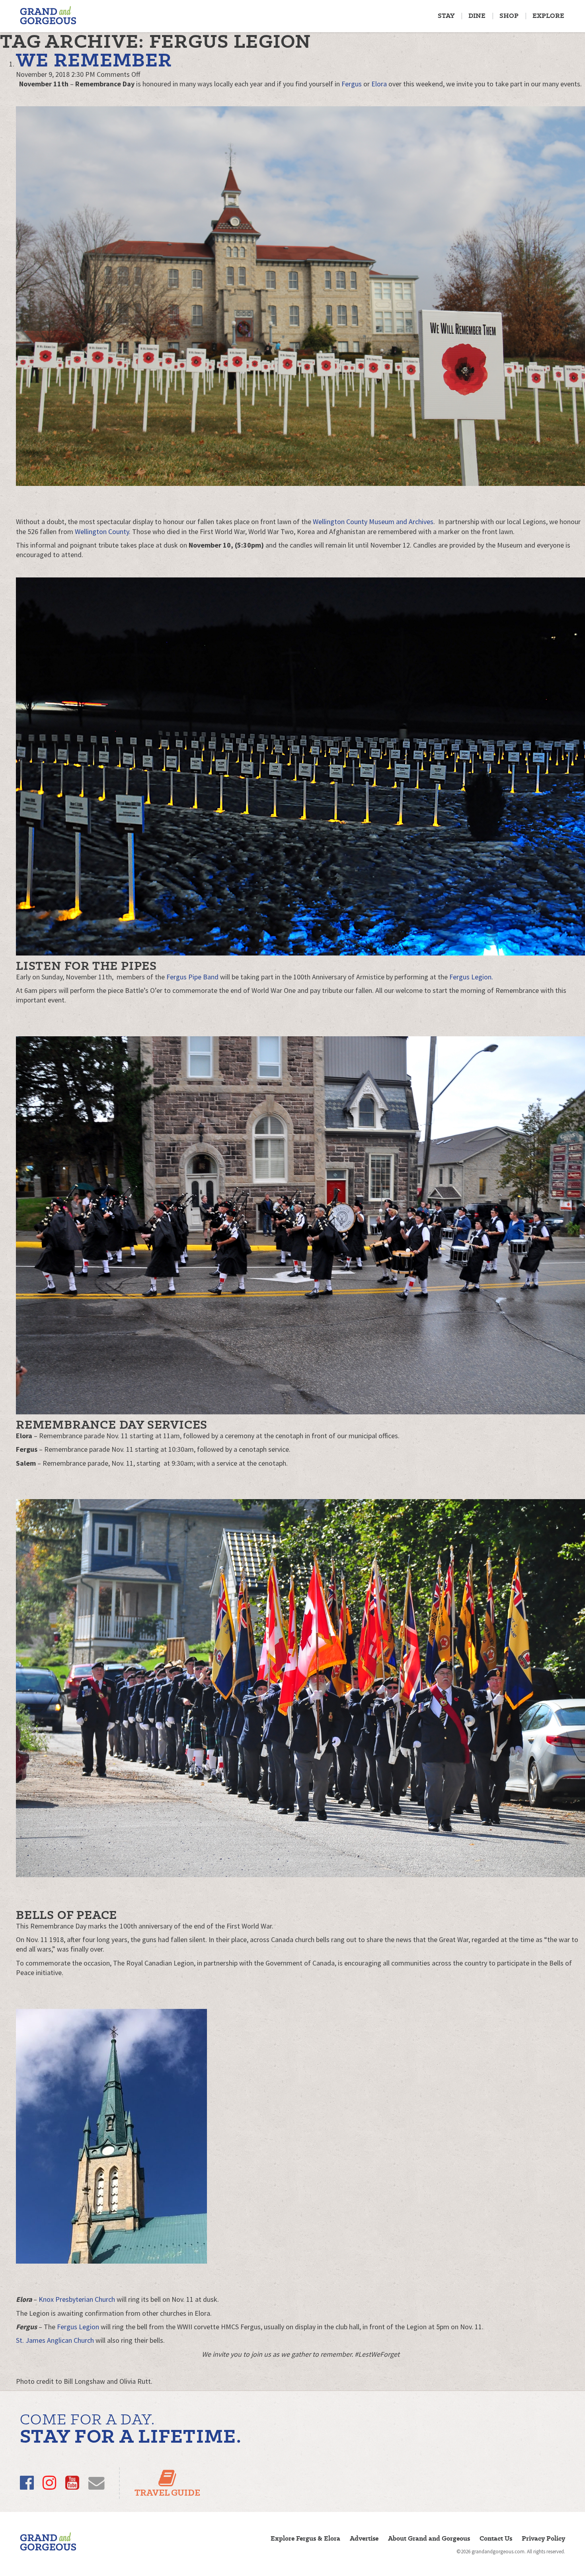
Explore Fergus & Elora (305, 2538)
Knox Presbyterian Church (77, 2299)
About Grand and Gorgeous (429, 2538)
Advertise (364, 2538)
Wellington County (102, 531)
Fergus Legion (78, 2327)
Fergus (352, 84)
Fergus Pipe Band (192, 977)
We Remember (94, 60)
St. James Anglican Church (55, 2340)
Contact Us (496, 2538)
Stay (446, 16)
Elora (379, 84)
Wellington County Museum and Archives (373, 522)
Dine (477, 16)
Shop (509, 16)
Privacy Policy (543, 2538)
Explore (548, 16)
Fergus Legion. (470, 977)
